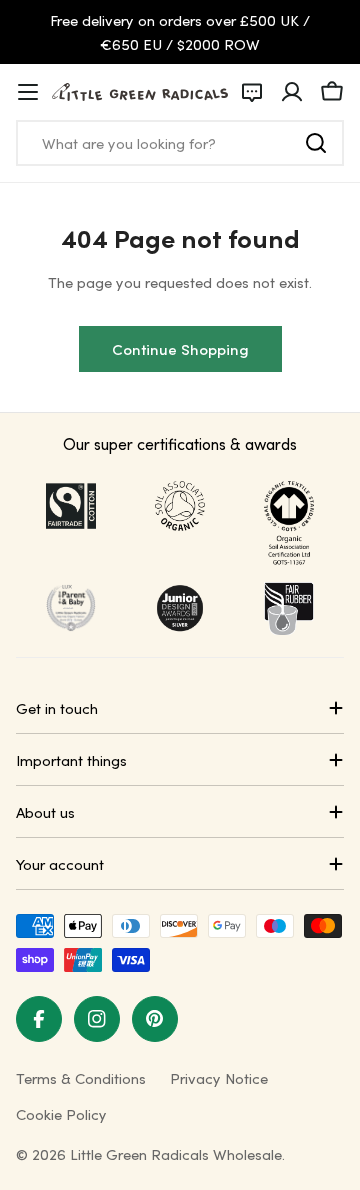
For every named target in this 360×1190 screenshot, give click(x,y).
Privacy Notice (219, 1078)
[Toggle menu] (28, 92)
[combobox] (180, 143)
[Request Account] (252, 92)
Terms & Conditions (81, 1078)
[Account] (292, 92)
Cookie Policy (61, 1114)
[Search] (316, 143)
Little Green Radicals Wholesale (176, 1154)
